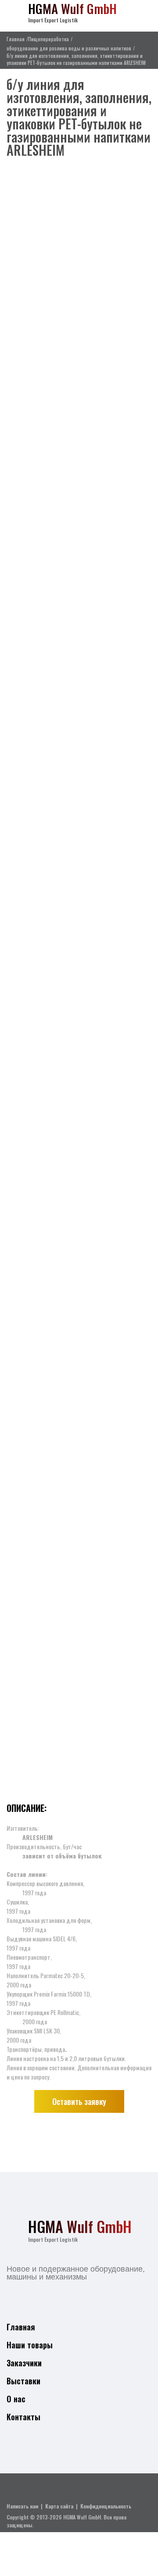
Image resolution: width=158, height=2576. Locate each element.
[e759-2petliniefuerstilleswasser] (79, 1375)
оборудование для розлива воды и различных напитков (69, 48)
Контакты (23, 2417)
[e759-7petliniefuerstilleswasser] (79, 443)
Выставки (23, 2381)
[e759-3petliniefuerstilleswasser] (79, 1188)
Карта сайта (59, 2506)
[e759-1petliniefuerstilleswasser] (79, 256)
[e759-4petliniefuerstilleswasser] (79, 1002)
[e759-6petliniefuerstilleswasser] (79, 629)
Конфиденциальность (106, 2506)
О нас (16, 2399)
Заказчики (24, 2363)
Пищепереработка (48, 39)
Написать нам (22, 2506)
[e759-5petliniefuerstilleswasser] (79, 816)
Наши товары (30, 2345)
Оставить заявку (79, 2101)
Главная (16, 39)
